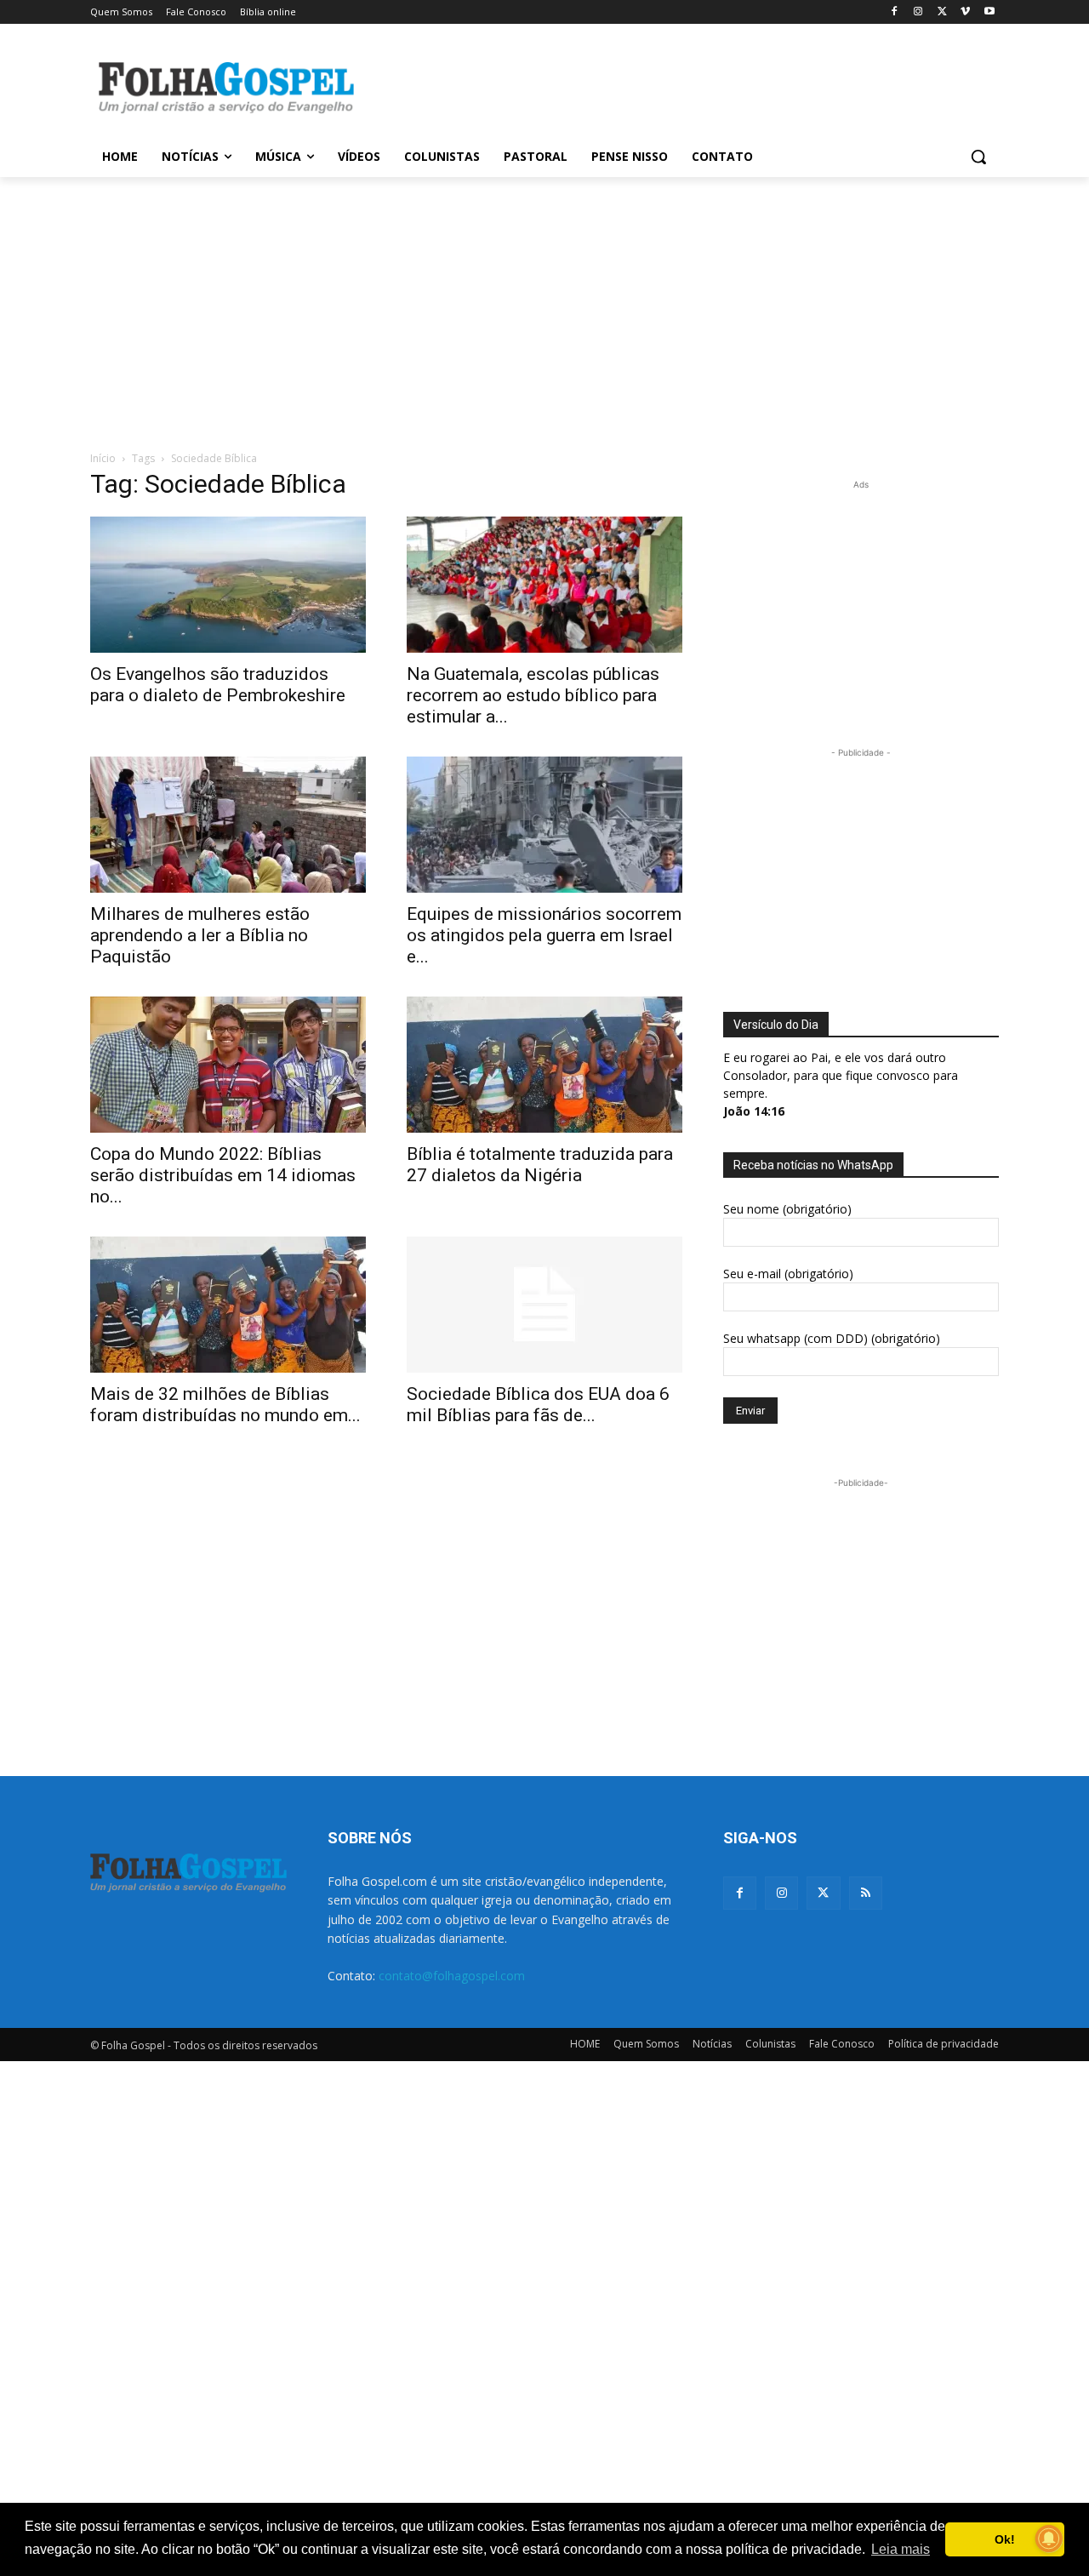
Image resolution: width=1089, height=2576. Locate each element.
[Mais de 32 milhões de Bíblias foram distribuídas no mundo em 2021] (228, 1305)
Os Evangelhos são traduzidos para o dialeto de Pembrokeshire (218, 685)
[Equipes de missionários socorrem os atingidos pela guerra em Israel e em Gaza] (544, 825)
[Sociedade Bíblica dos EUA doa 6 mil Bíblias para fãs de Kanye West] (544, 1305)
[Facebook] (895, 12)
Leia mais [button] (901, 2549)
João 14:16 (754, 1111)
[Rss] (866, 1893)
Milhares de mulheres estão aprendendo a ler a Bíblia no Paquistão (200, 935)
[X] (942, 12)
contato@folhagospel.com (452, 1976)
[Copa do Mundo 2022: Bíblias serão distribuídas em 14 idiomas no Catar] (228, 1065)
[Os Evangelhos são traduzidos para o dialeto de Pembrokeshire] (228, 585)
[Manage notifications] (1049, 2539)
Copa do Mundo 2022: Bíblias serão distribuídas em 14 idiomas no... (223, 1175)
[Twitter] (823, 1893)
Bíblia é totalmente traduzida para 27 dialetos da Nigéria (540, 1165)
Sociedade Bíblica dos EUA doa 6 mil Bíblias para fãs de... (538, 1405)
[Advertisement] (672, 86)
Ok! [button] (1005, 2539)
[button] (978, 157)
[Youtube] (989, 12)
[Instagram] (918, 12)
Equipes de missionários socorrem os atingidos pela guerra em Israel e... (544, 935)
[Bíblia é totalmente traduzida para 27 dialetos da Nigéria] (544, 1065)
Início (103, 458)
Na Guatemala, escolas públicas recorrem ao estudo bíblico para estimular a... (533, 695)
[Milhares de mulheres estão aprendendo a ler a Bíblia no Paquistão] (228, 825)
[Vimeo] (965, 12)
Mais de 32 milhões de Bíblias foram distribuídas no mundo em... (225, 1405)
